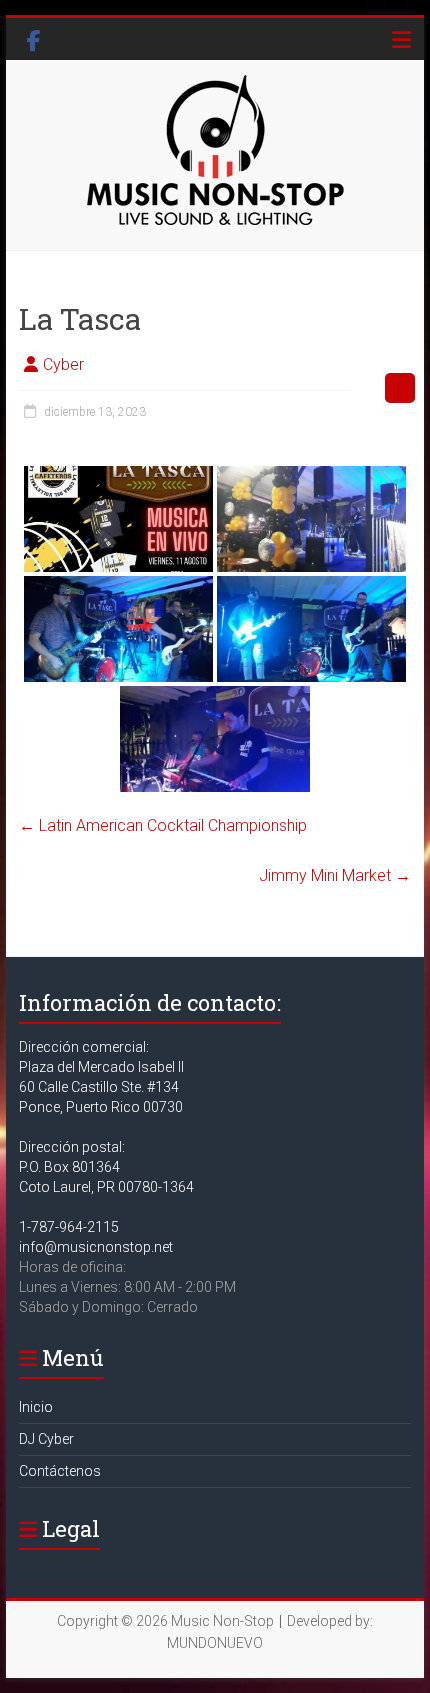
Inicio (36, 1407)
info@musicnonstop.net (96, 1247)
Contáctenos (60, 1471)
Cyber (63, 364)
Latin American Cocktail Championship (163, 825)
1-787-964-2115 (69, 1227)
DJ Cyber (46, 1439)
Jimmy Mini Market (335, 875)
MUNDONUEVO (215, 1643)
